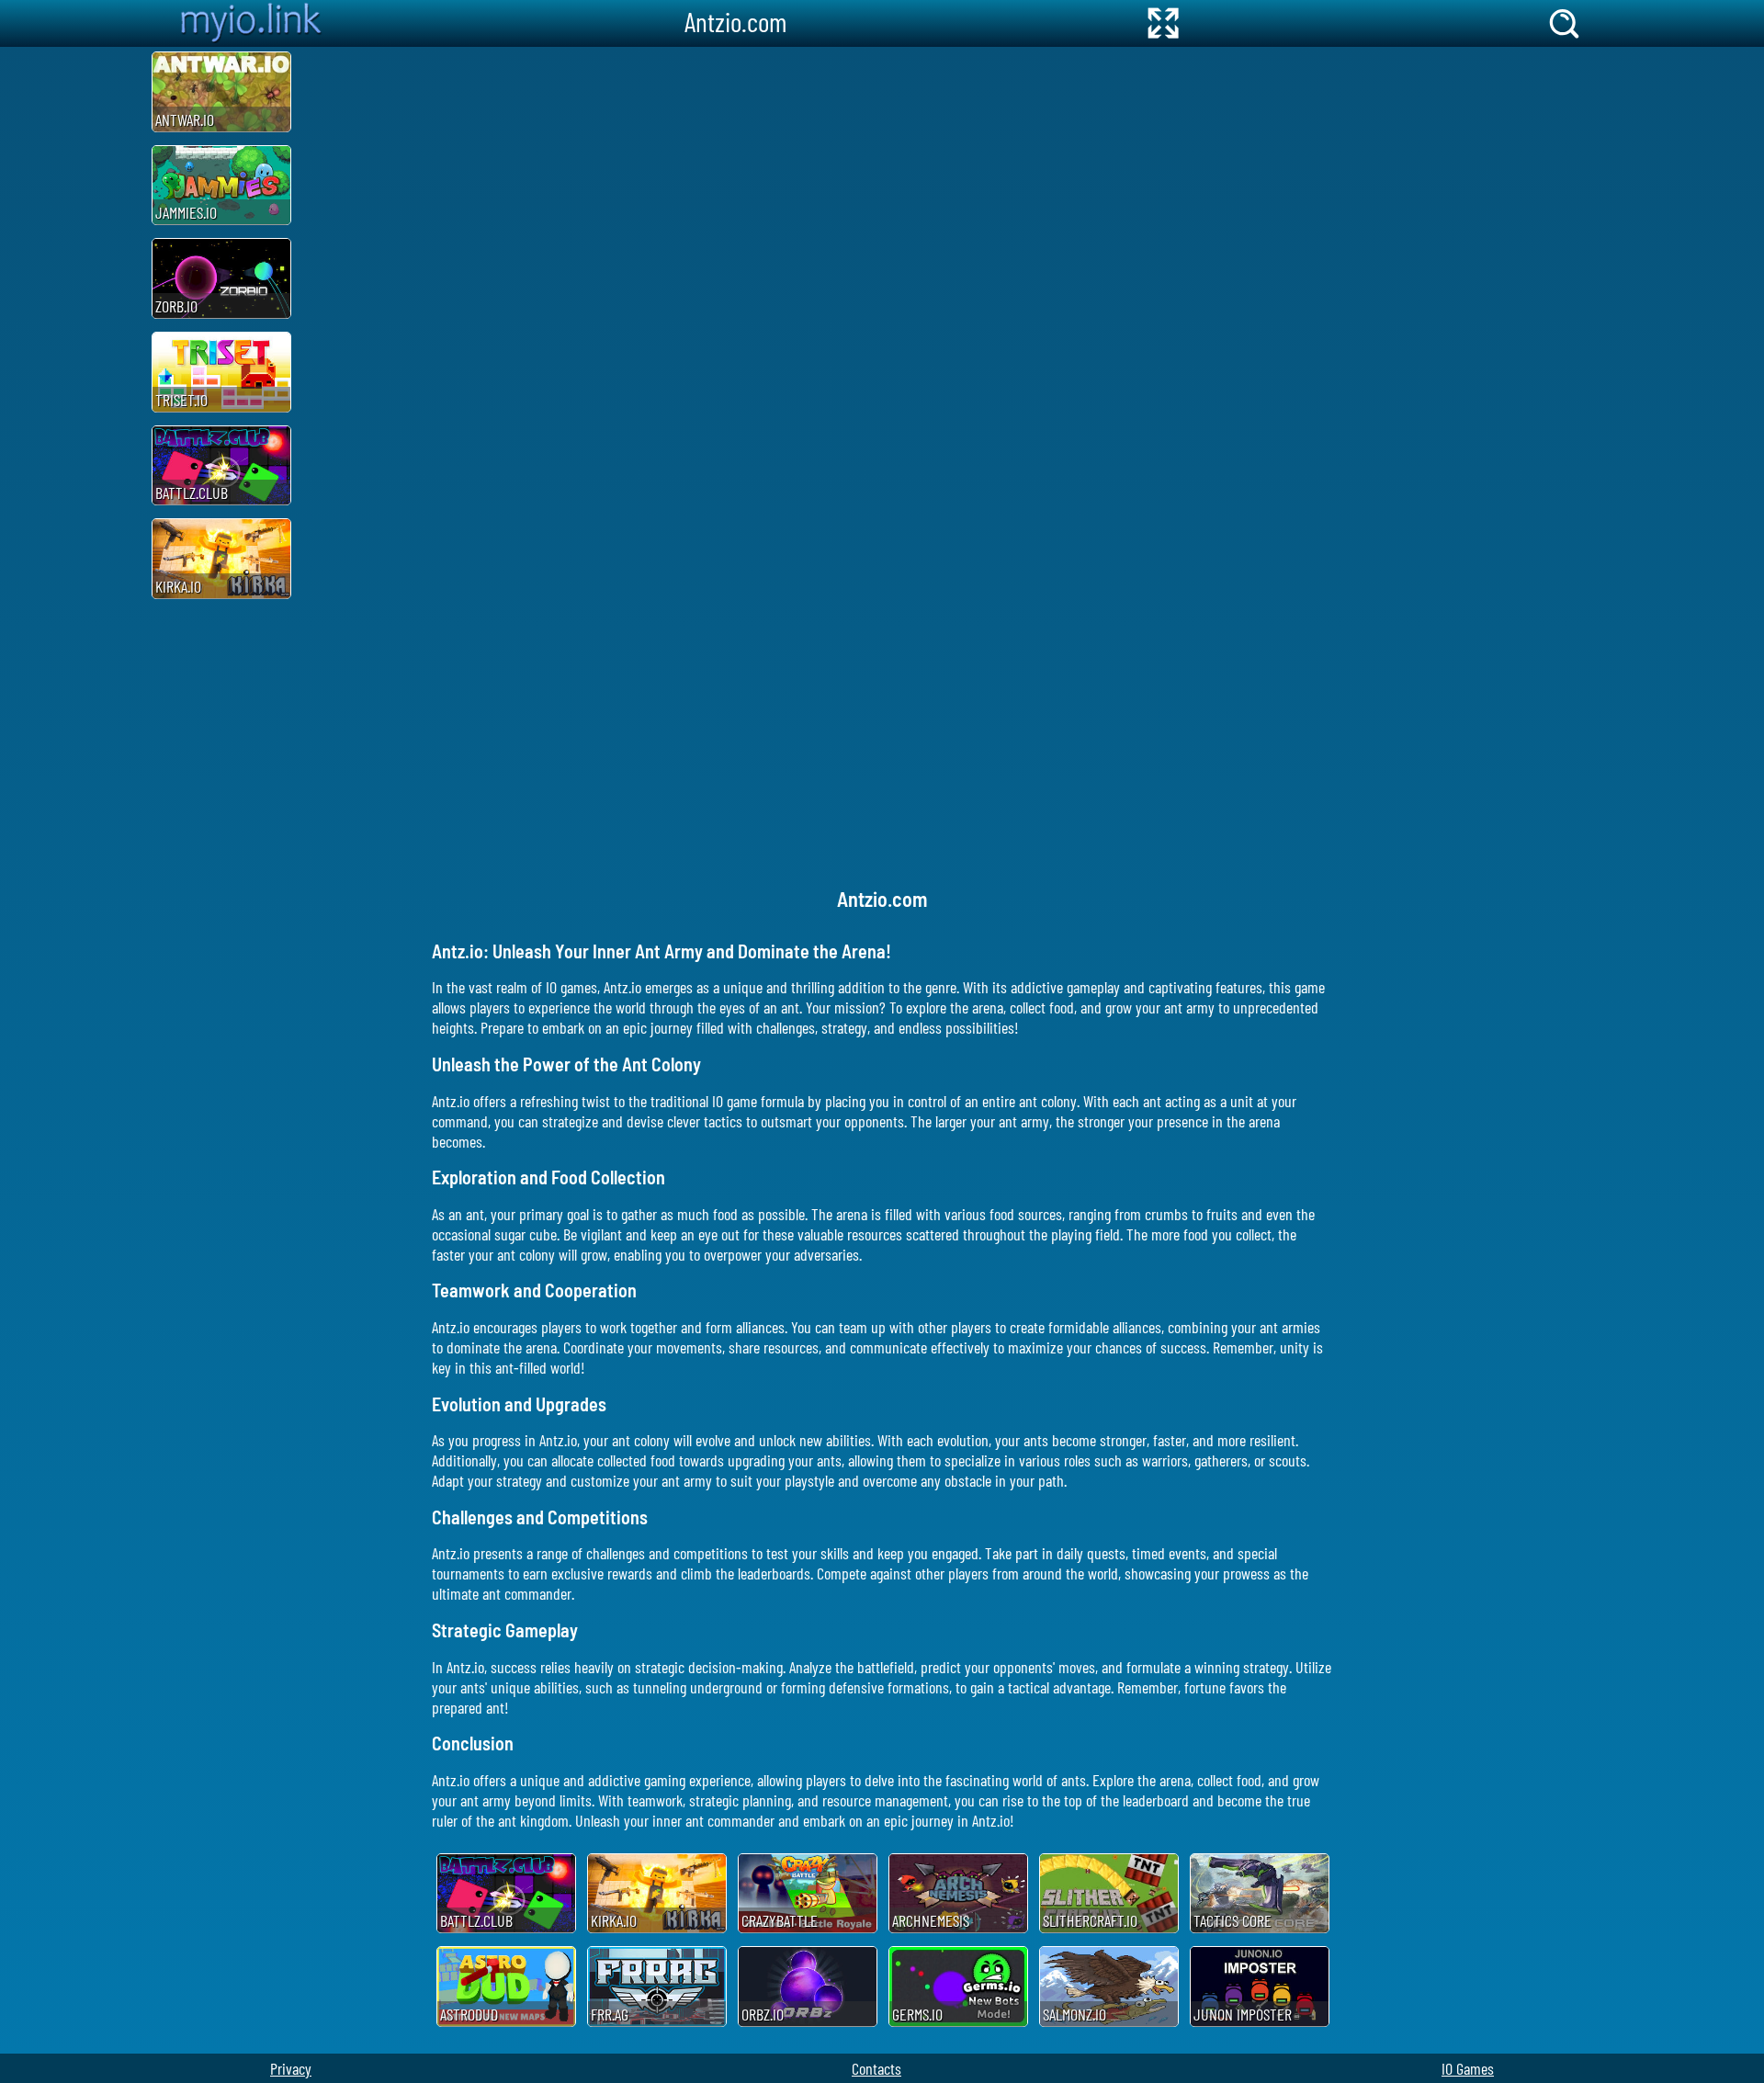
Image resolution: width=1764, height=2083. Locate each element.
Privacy (291, 2068)
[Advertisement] (73, 323)
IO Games (1468, 2068)
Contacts (876, 2068)
